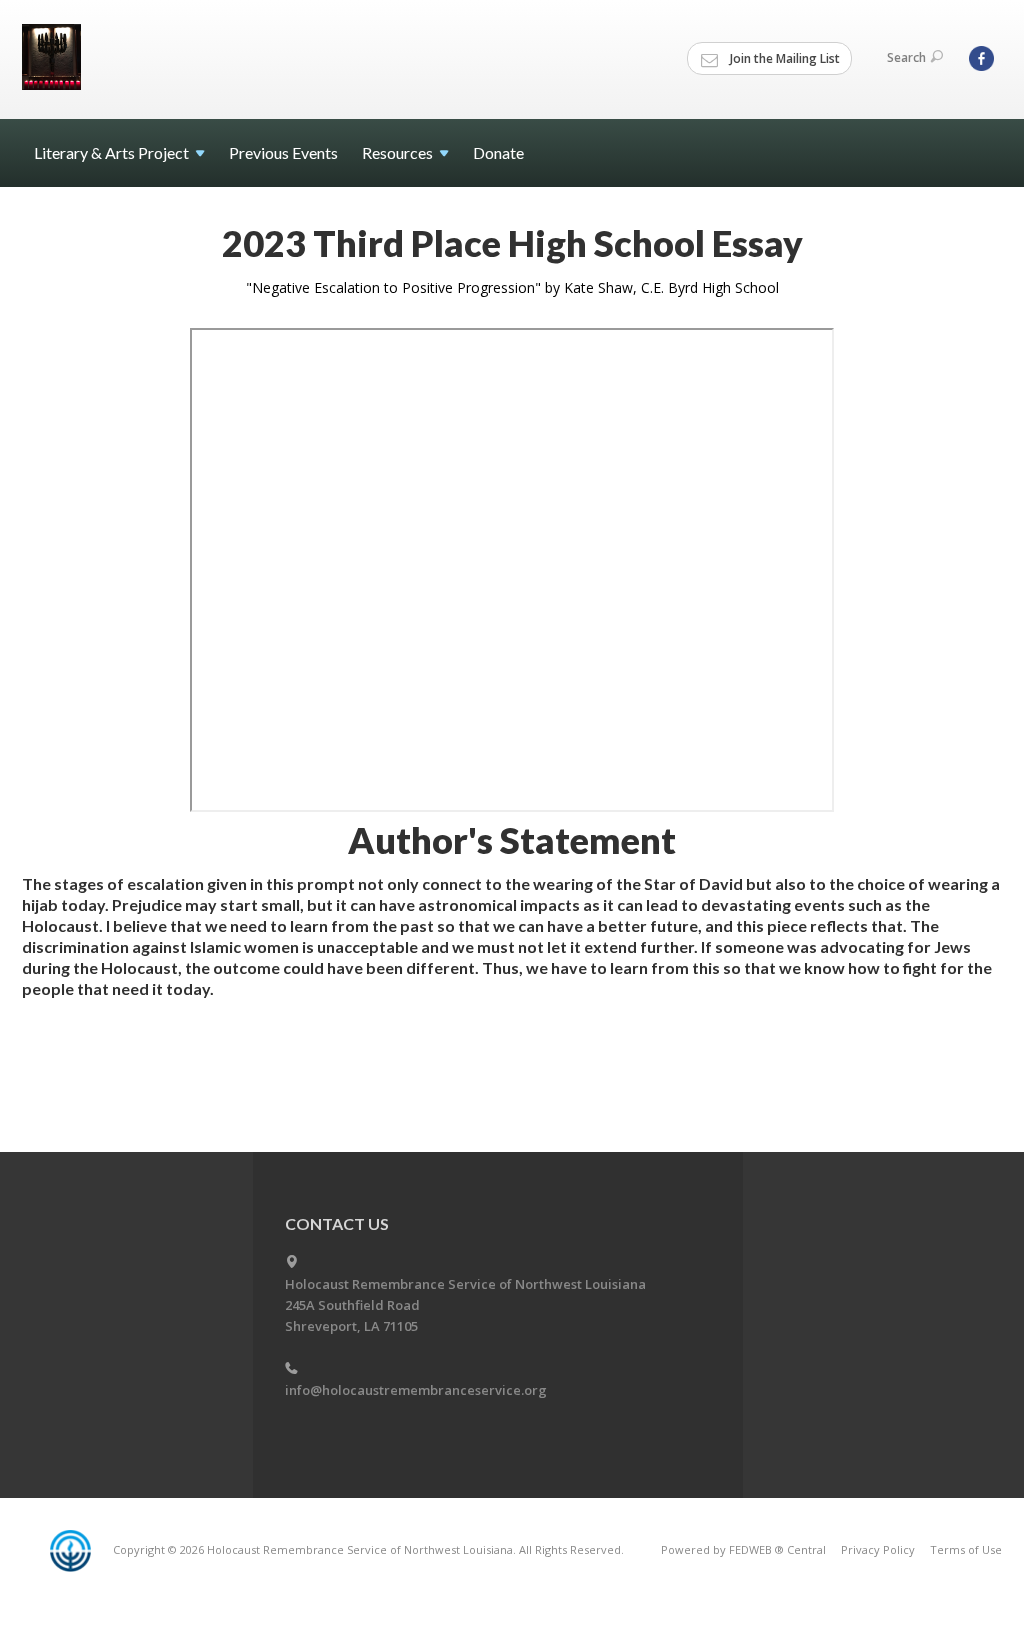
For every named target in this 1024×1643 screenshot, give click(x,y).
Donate (498, 152)
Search (906, 57)
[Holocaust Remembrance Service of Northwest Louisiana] (53, 57)
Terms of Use (966, 1549)
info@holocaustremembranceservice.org (416, 1390)
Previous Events (283, 152)
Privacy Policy (878, 1549)
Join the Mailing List (783, 58)
